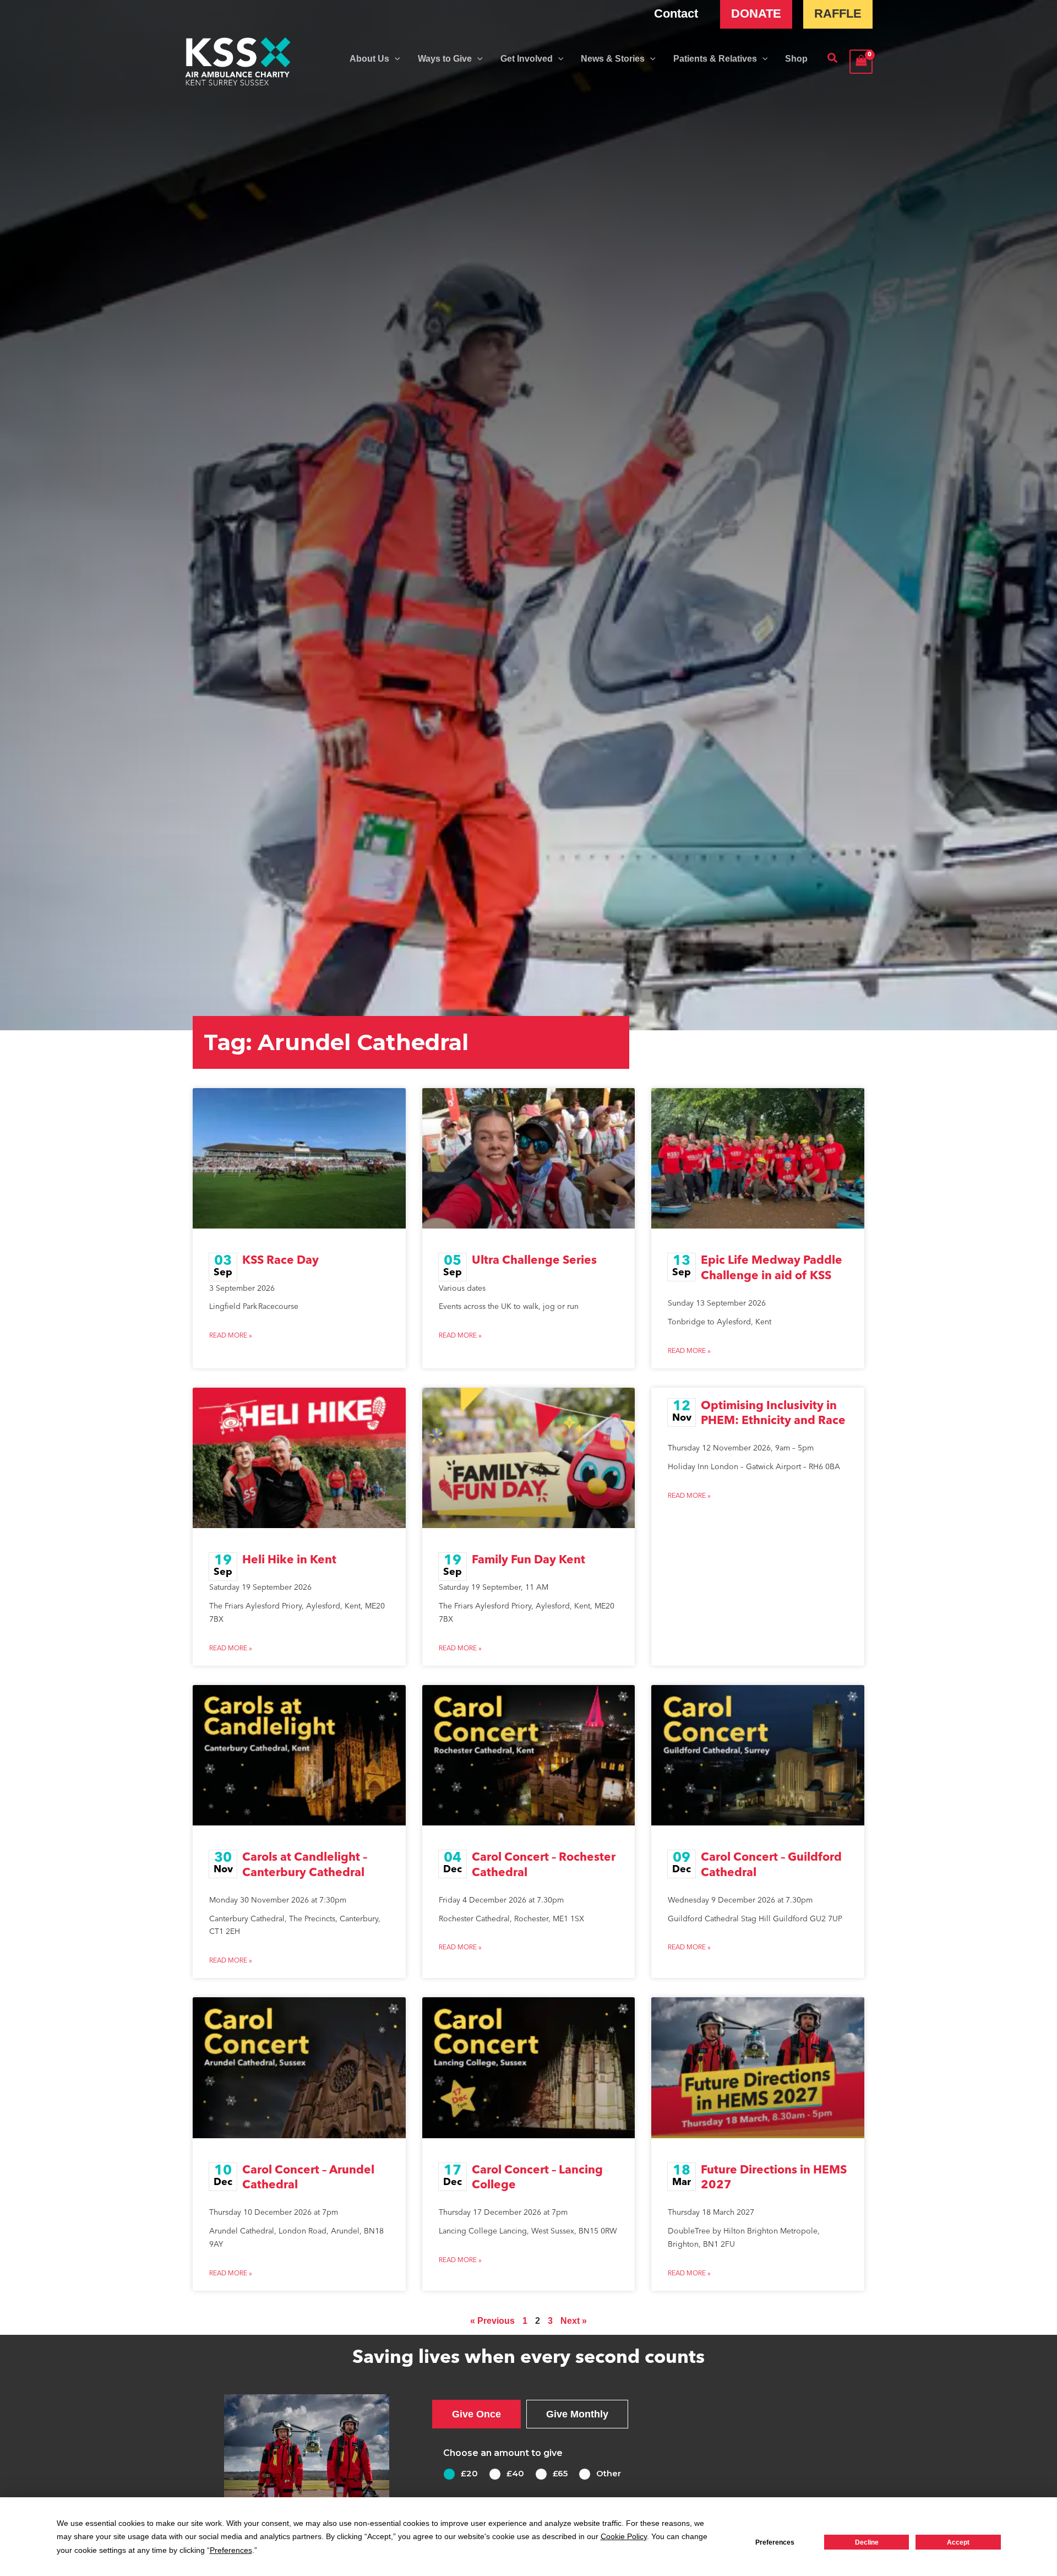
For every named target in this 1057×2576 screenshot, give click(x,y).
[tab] (476, 2414)
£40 (515, 2473)
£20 (469, 2473)
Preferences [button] (231, 2550)
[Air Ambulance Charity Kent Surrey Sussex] (238, 62)
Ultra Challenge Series (534, 1261)
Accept (958, 2542)
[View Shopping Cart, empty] (861, 61)
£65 (560, 2473)
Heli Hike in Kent (289, 1560)
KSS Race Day (280, 1261)
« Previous (492, 2321)
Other (609, 2473)
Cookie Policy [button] (624, 2536)
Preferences (775, 2542)
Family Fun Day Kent (528, 1560)
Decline (867, 2542)
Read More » (231, 1336)
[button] (395, 59)
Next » (574, 2321)
